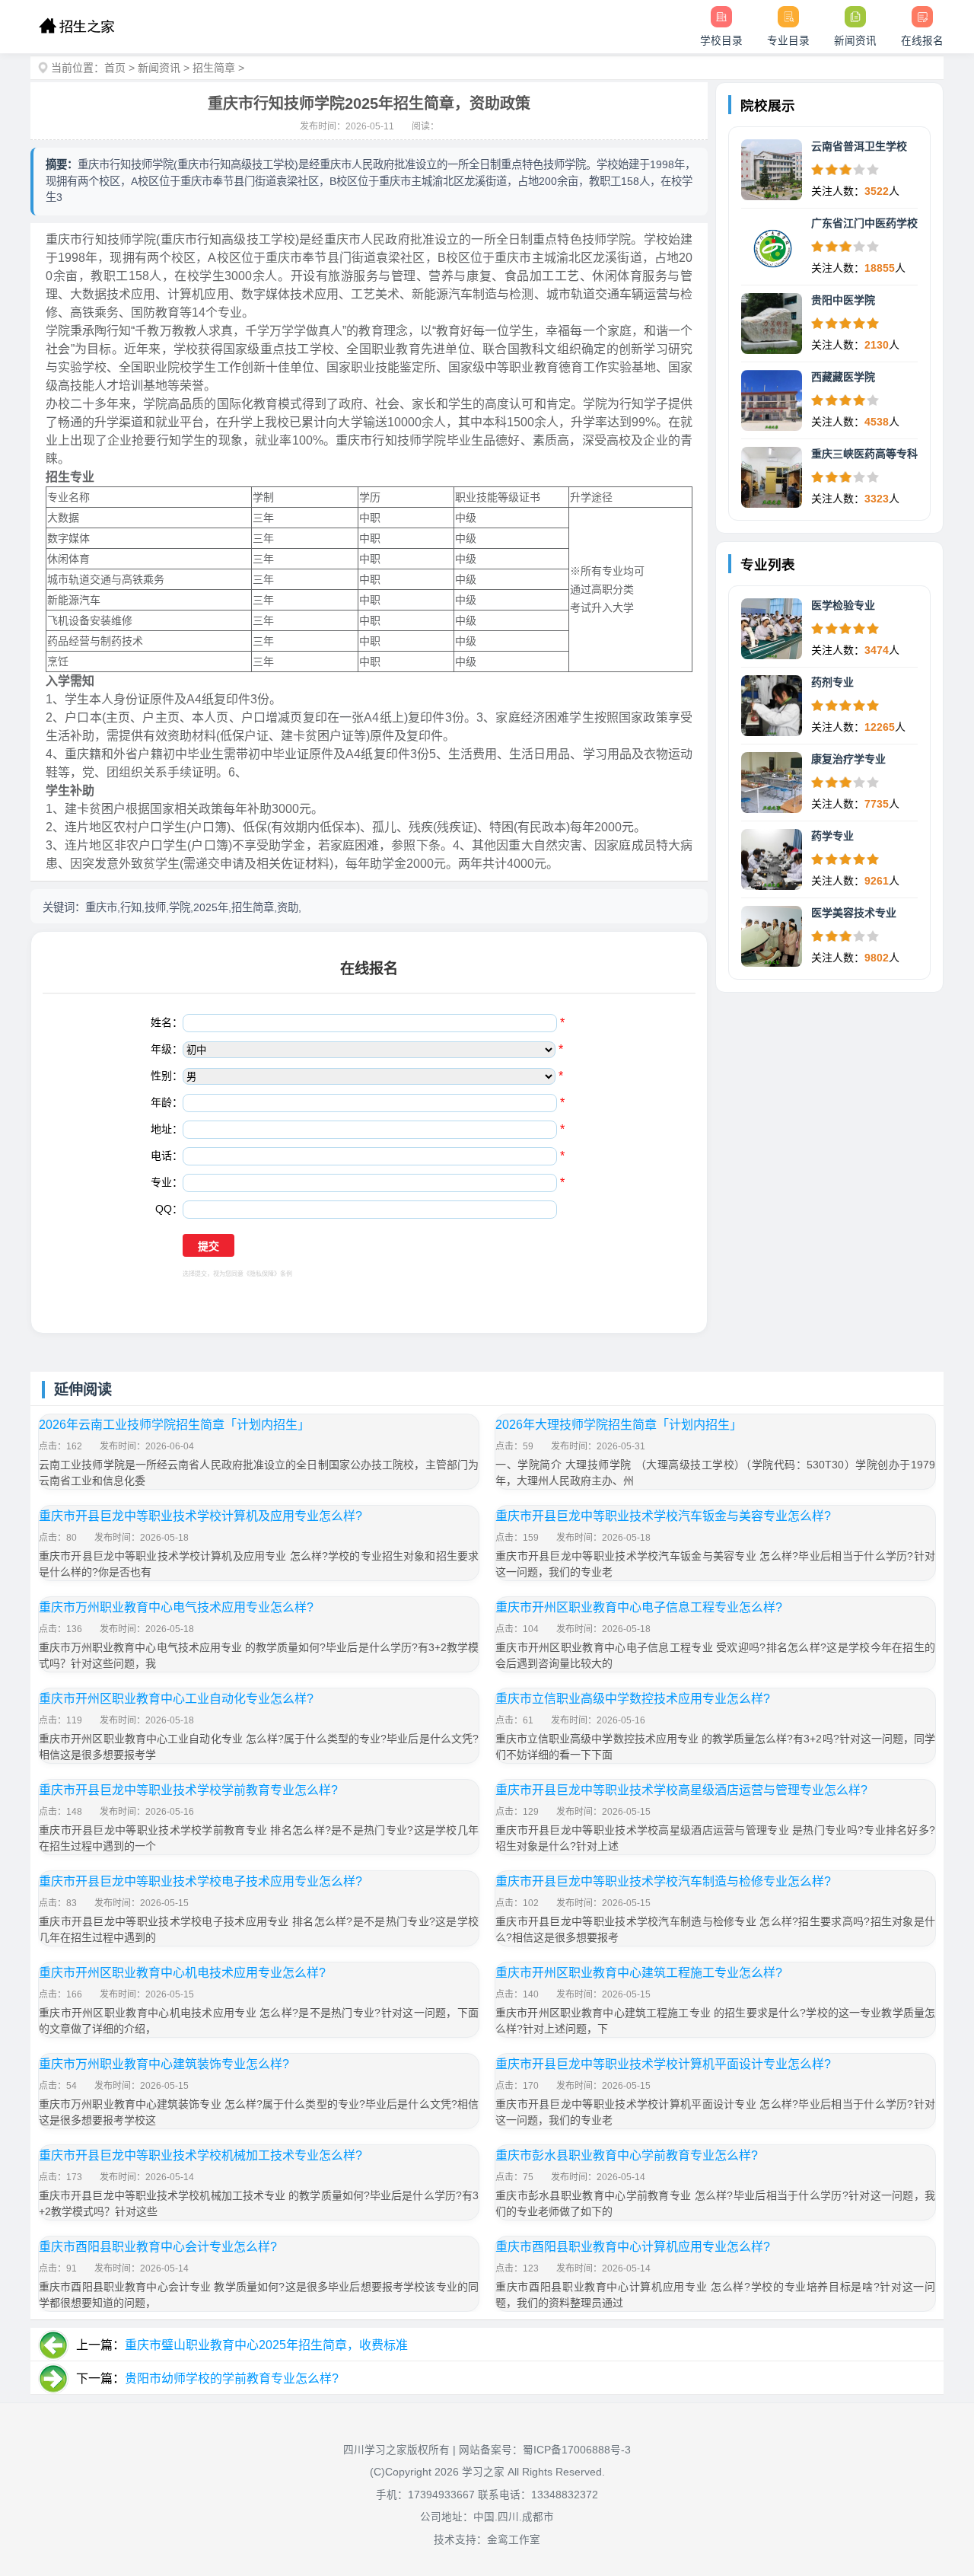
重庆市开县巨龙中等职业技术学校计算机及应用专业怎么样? (201, 1516)
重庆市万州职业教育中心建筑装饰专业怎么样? (164, 2064)
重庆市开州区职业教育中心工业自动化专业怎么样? (176, 1699)
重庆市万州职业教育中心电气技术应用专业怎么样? (176, 1607)
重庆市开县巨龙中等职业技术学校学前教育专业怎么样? (188, 1790)
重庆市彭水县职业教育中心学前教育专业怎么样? (627, 2155)
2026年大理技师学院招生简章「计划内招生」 (619, 1425)
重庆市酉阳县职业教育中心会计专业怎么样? (158, 2247)
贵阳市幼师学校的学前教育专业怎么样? (232, 2378)
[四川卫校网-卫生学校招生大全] (76, 27)
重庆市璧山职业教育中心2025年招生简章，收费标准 (266, 2345)
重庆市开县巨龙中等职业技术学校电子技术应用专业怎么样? (201, 1881)
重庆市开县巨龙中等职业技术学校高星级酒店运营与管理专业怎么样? (681, 1790)
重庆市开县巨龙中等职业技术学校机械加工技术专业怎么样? (201, 2155)
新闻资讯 (159, 68)
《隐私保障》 (262, 1274)
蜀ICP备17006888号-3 (577, 2450)
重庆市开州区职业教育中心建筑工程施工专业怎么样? (639, 1973)
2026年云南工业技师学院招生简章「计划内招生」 (174, 1425)
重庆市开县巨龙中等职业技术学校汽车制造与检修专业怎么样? (663, 1881)
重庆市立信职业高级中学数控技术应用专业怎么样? (633, 1699)
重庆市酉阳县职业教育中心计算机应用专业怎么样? (633, 2247)
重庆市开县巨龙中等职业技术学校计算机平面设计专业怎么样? (663, 2064)
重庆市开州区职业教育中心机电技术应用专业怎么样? (182, 1973)
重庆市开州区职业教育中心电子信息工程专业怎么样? (639, 1607)
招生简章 (214, 68)
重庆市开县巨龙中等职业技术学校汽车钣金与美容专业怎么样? (663, 1516)
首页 (115, 68)
